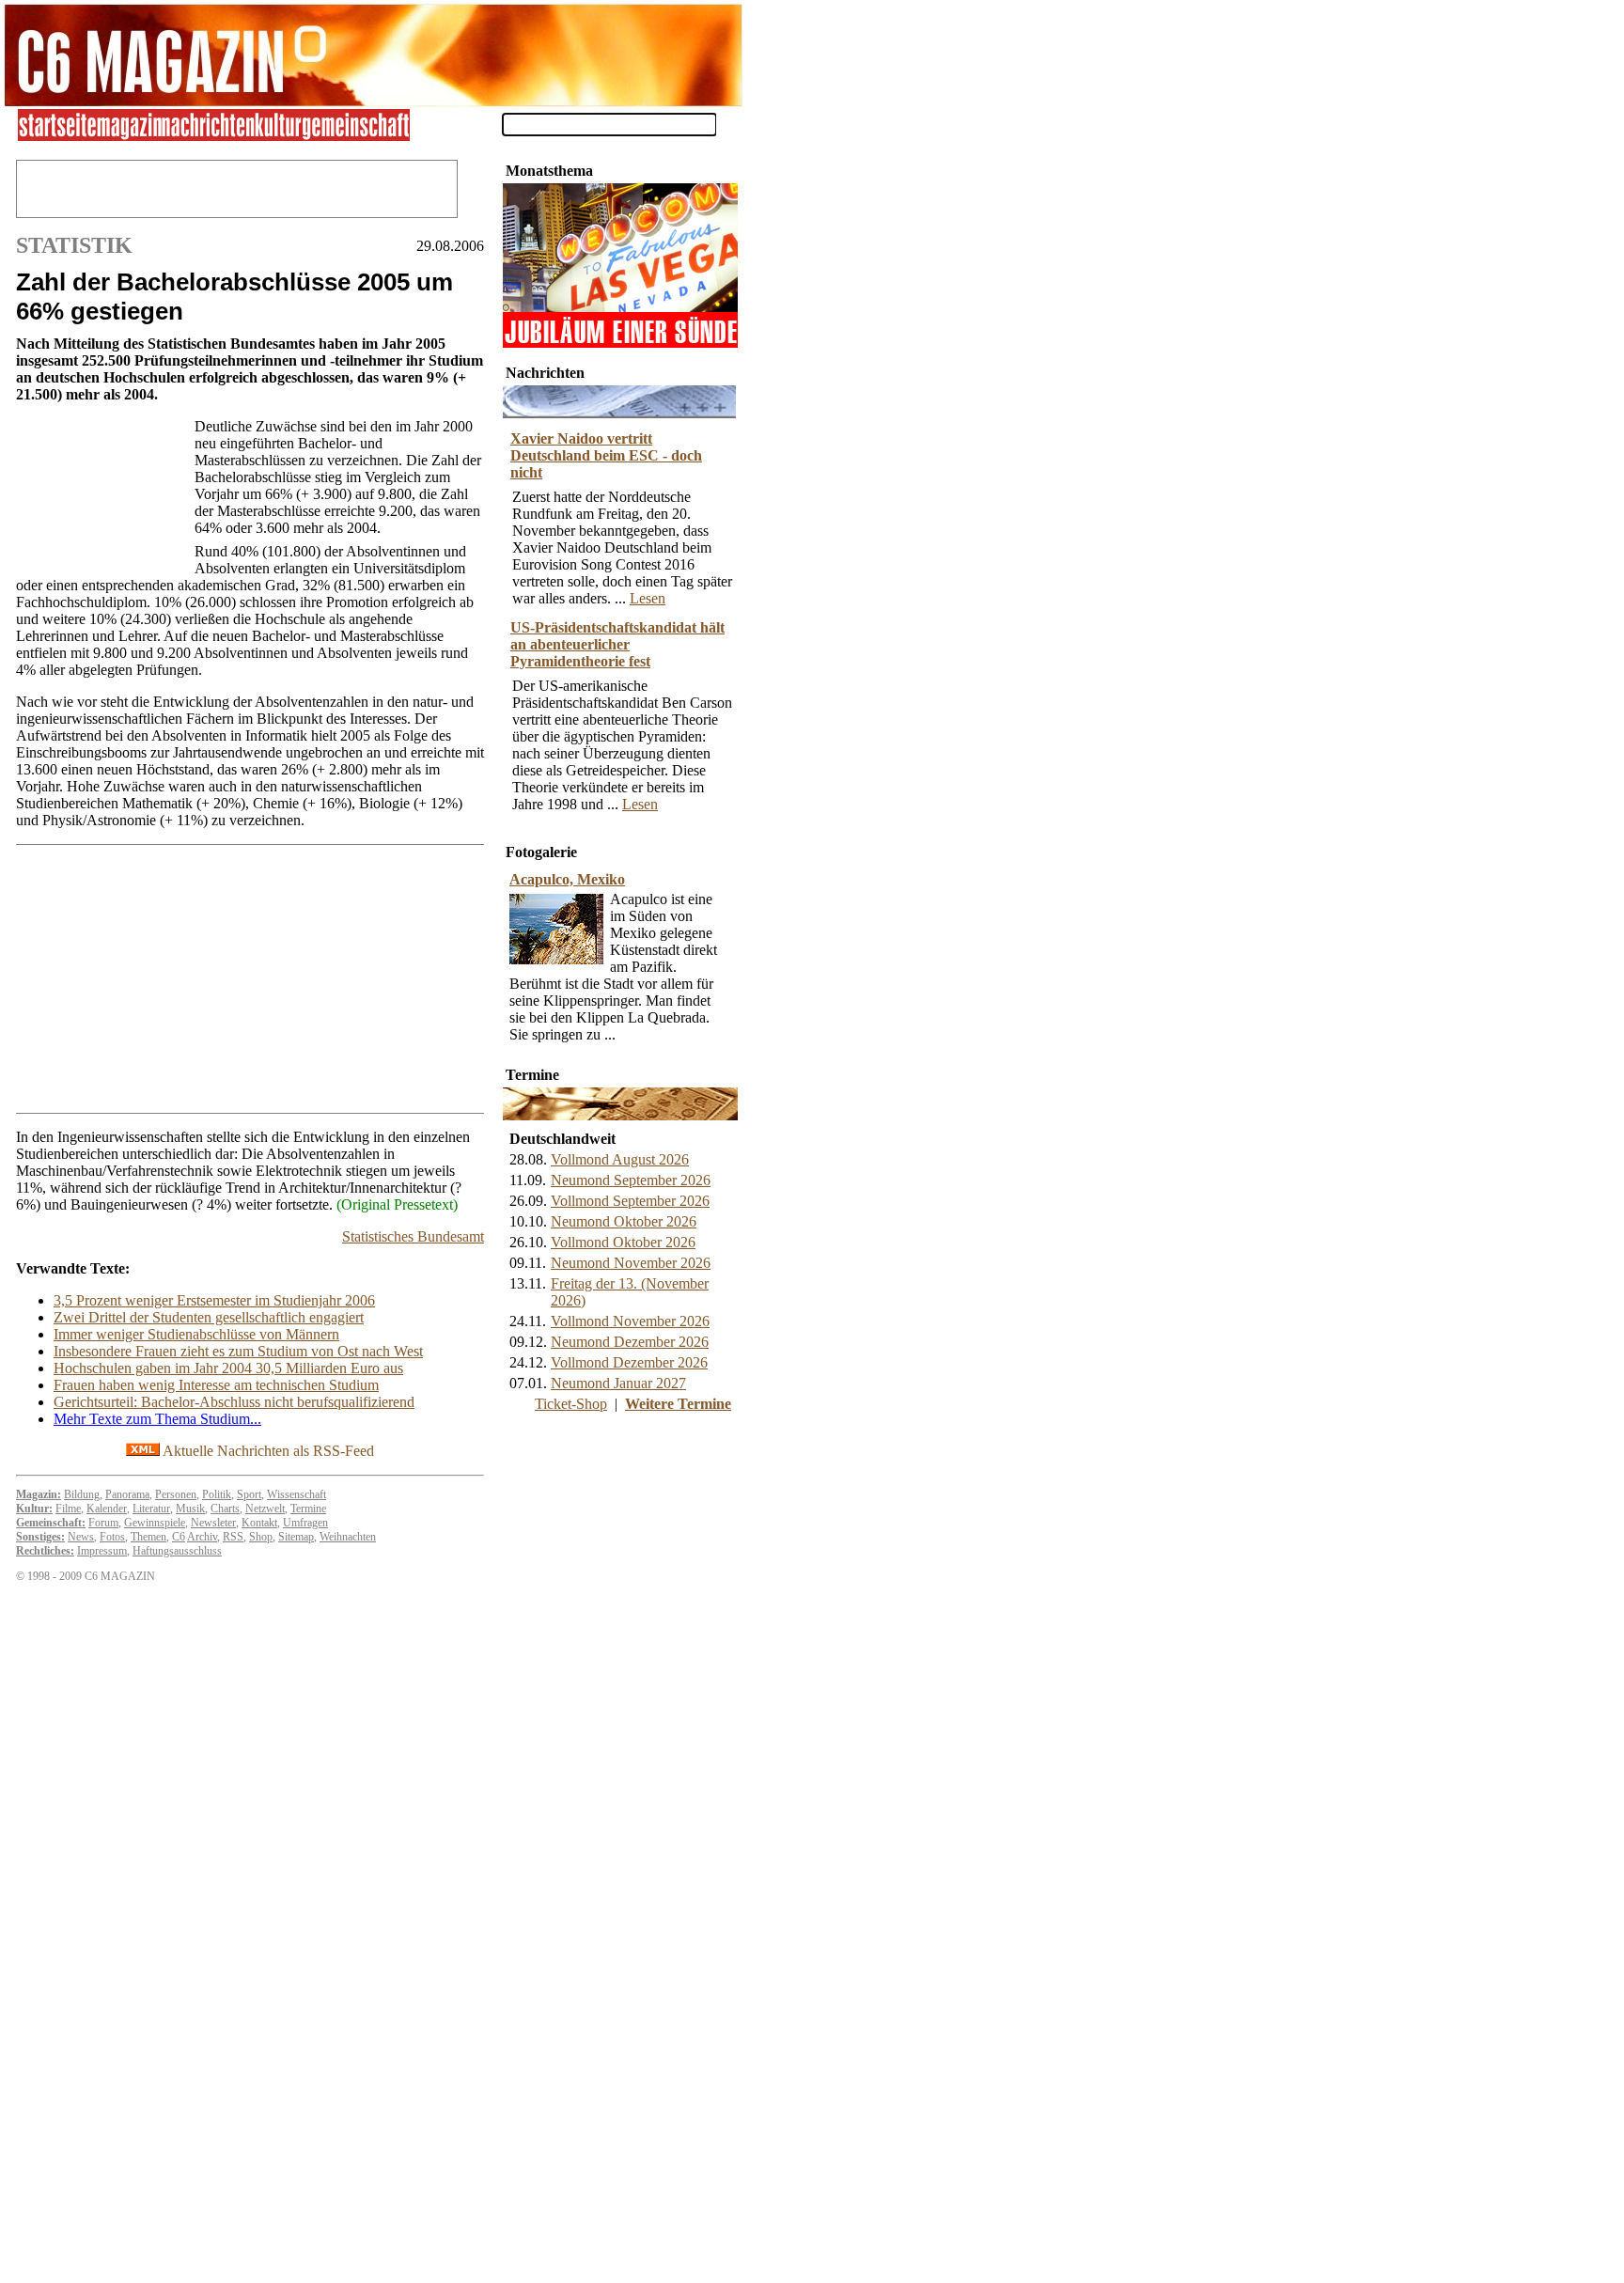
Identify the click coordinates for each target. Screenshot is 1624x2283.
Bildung (82, 1494)
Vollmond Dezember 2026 (629, 1362)
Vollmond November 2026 (630, 1321)
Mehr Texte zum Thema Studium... (157, 1419)
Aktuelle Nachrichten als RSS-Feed (267, 1451)
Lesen (648, 598)
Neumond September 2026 (631, 1180)
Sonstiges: (40, 1537)
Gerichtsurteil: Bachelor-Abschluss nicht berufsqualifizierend (234, 1402)
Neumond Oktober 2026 (624, 1221)
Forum (103, 1523)
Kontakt (259, 1523)
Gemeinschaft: (51, 1523)
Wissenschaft (297, 1494)
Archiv (202, 1537)
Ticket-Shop (571, 1404)
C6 (179, 1537)
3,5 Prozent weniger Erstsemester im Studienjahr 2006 (214, 1300)
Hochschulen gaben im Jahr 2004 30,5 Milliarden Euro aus (228, 1368)
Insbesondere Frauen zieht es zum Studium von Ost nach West (238, 1351)
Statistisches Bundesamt (413, 1236)
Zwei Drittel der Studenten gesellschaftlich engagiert (209, 1317)
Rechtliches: (45, 1551)
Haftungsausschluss (177, 1551)
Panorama (127, 1494)
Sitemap (296, 1537)
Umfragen (305, 1523)
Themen (148, 1537)
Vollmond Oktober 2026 (623, 1242)
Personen (176, 1494)
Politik (217, 1494)
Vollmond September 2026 (630, 1201)
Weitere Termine (678, 1404)
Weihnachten (348, 1537)
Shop (261, 1537)
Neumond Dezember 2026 (630, 1342)
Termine (308, 1509)
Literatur (151, 1509)
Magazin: (39, 1494)
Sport (249, 1494)
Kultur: (34, 1509)
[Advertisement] (101, 492)
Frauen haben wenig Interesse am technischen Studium (216, 1385)
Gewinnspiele (155, 1523)
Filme (68, 1509)
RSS (233, 1537)
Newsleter (213, 1523)
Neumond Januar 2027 (618, 1383)
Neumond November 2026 (631, 1263)
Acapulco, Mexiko (567, 879)
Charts (225, 1509)
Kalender (107, 1509)
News (81, 1537)
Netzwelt (265, 1509)
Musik (190, 1509)
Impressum (102, 1551)
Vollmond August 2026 (620, 1159)
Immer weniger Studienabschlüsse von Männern (196, 1334)
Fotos (112, 1537)
